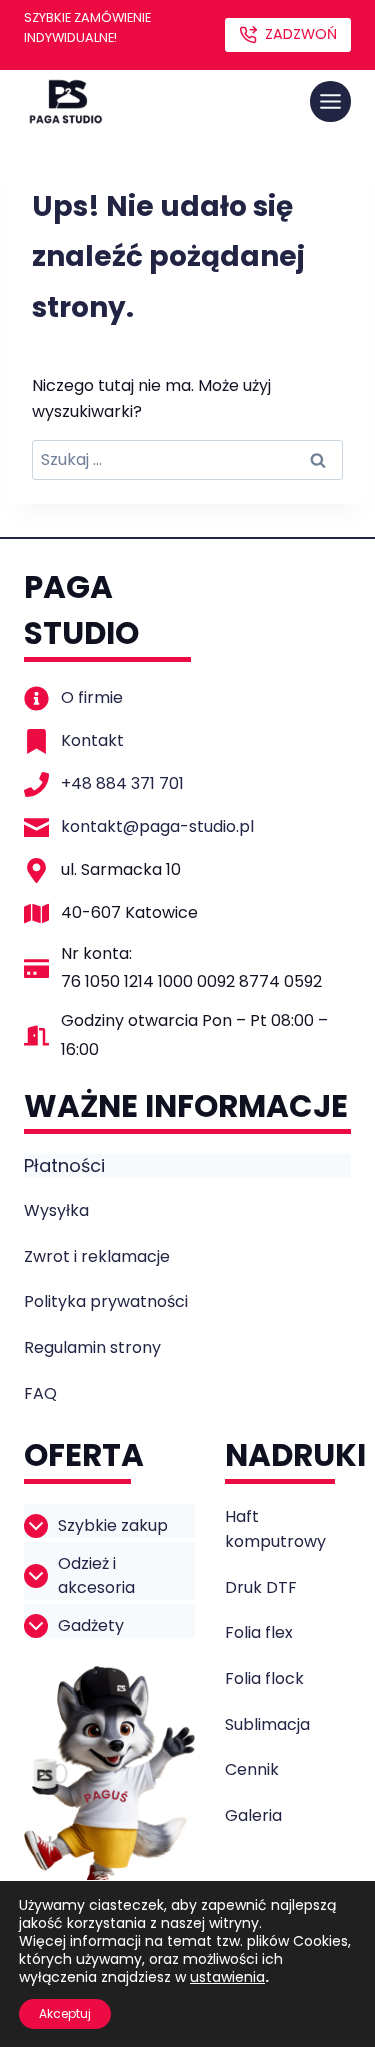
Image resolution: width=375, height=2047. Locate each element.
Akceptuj (65, 2013)
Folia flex (259, 1632)
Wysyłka (56, 1210)
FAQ (40, 1393)
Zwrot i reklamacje (97, 1256)
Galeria (253, 1815)
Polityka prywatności (106, 1301)
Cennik (252, 1769)
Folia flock (264, 1678)
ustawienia (227, 1977)
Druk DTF (261, 1587)
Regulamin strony (92, 1347)
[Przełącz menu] (330, 101)
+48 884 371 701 (122, 783)
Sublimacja (267, 1724)
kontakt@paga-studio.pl (157, 826)
